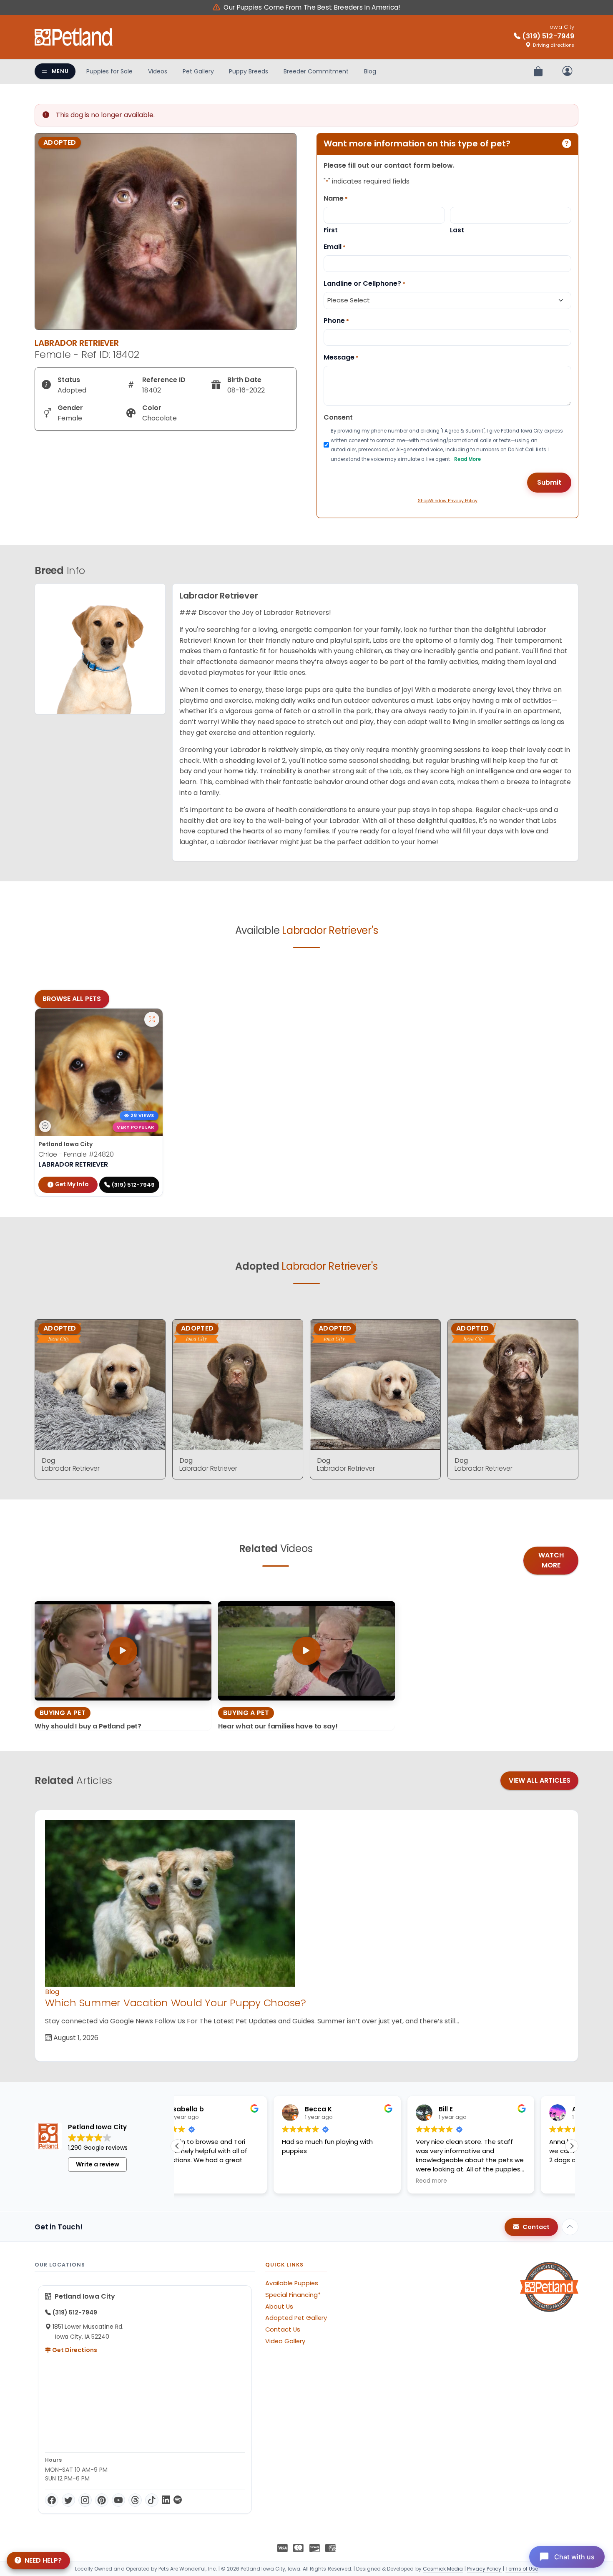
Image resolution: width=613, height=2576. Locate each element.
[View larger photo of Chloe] (152, 1019)
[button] (572, 2146)
